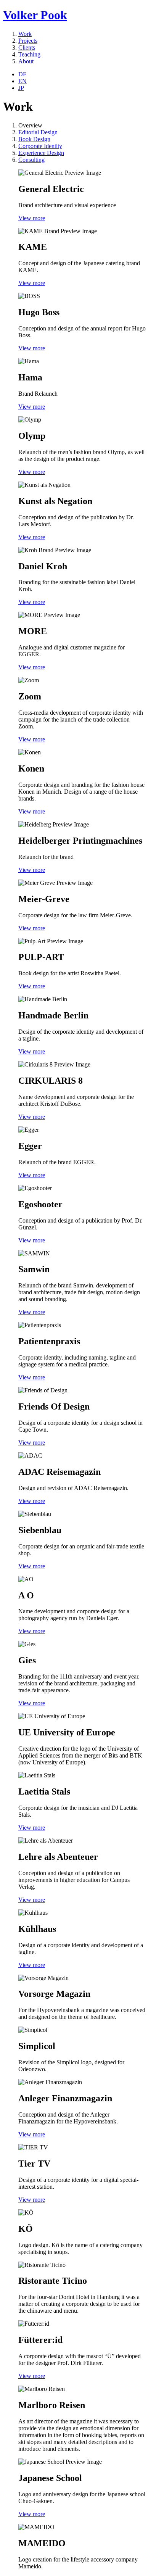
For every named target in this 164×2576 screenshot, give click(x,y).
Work (25, 34)
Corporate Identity (40, 146)
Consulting (31, 160)
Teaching (29, 54)
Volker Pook (35, 15)
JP (21, 88)
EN (23, 81)
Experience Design (41, 153)
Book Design (34, 139)
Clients (27, 48)
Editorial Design (38, 132)
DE (23, 74)
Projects (28, 41)
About (26, 61)
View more (32, 218)
